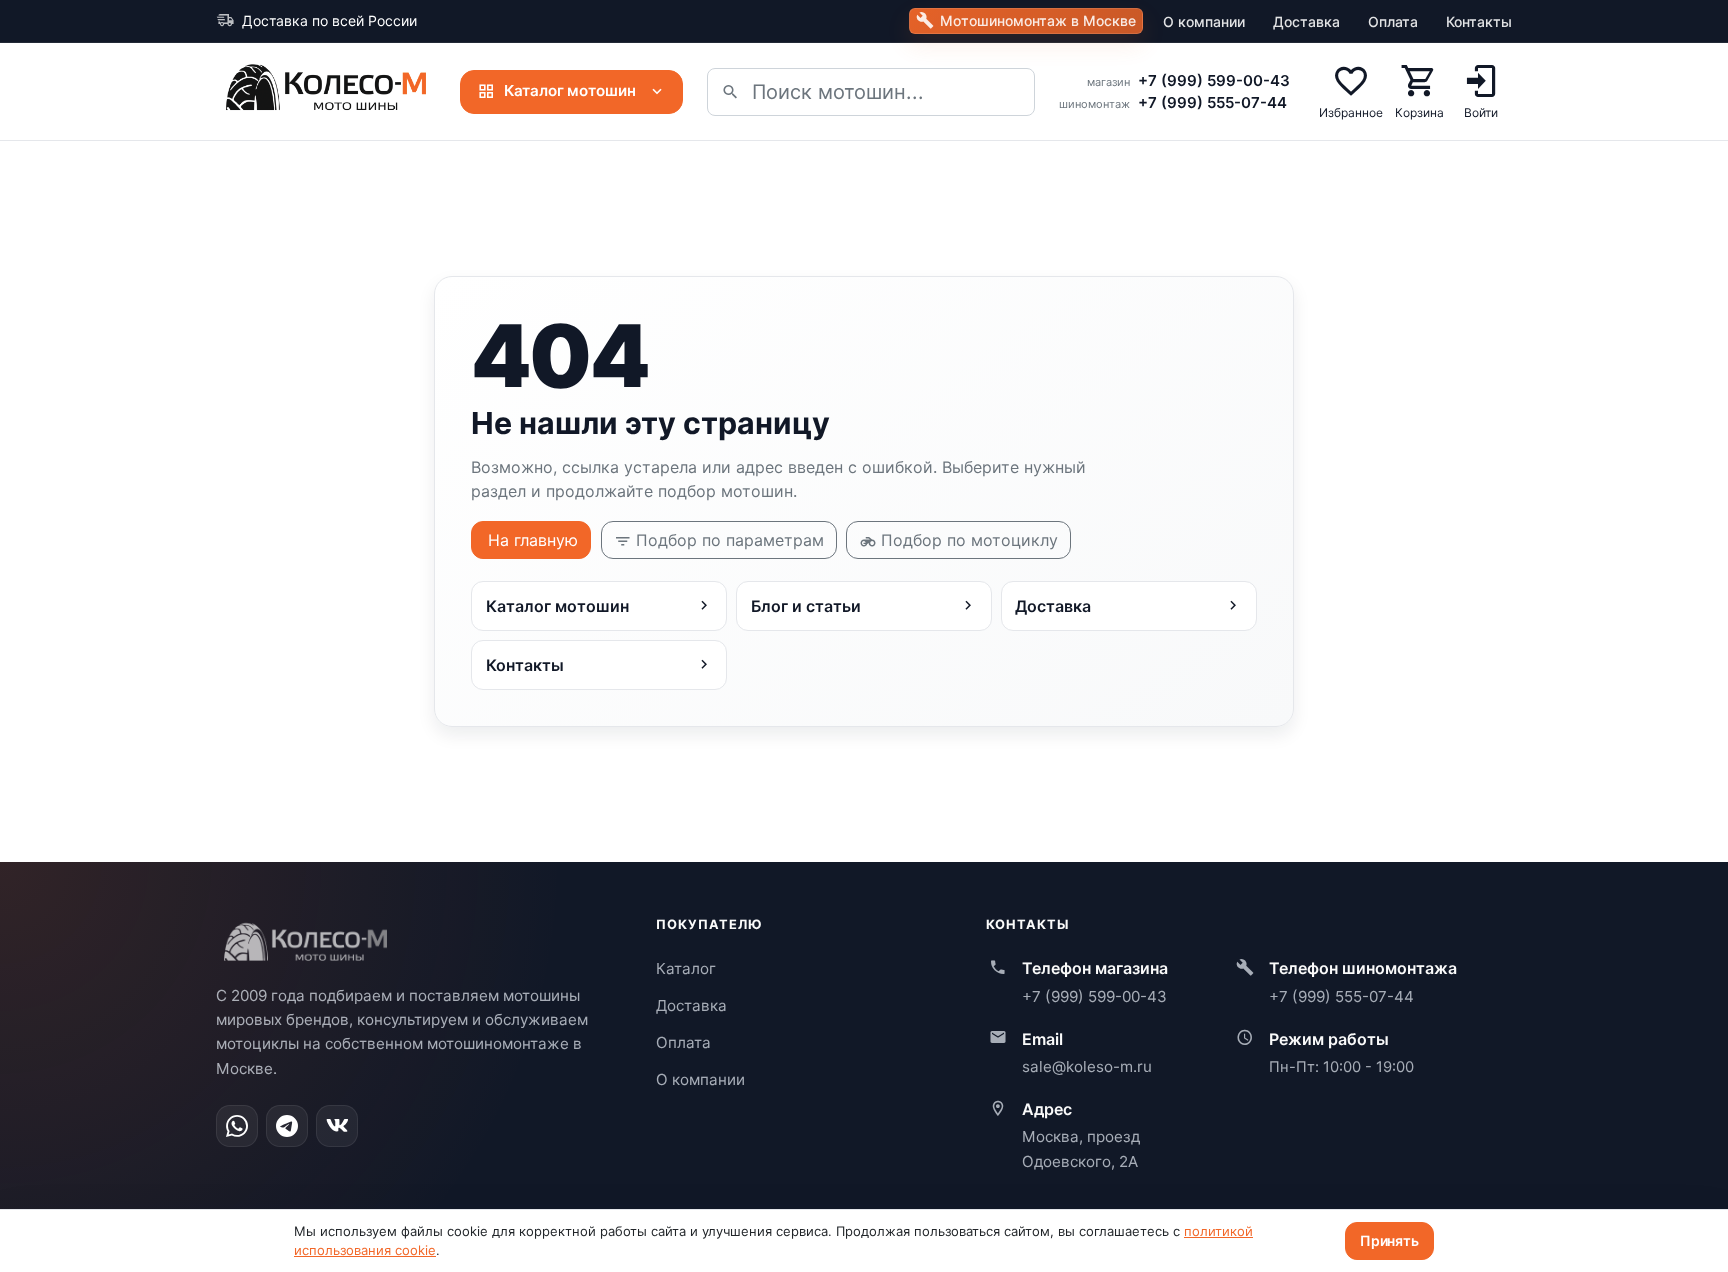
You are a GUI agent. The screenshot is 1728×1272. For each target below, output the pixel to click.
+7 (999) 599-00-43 (1214, 80)
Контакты (1479, 21)
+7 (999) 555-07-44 (1212, 102)
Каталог (686, 968)
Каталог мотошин (570, 90)
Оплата (1393, 21)
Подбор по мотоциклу (969, 540)
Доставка (1306, 21)
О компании (1204, 21)
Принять (1389, 1240)
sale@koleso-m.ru (1087, 1066)
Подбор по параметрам (730, 540)
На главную (533, 540)
